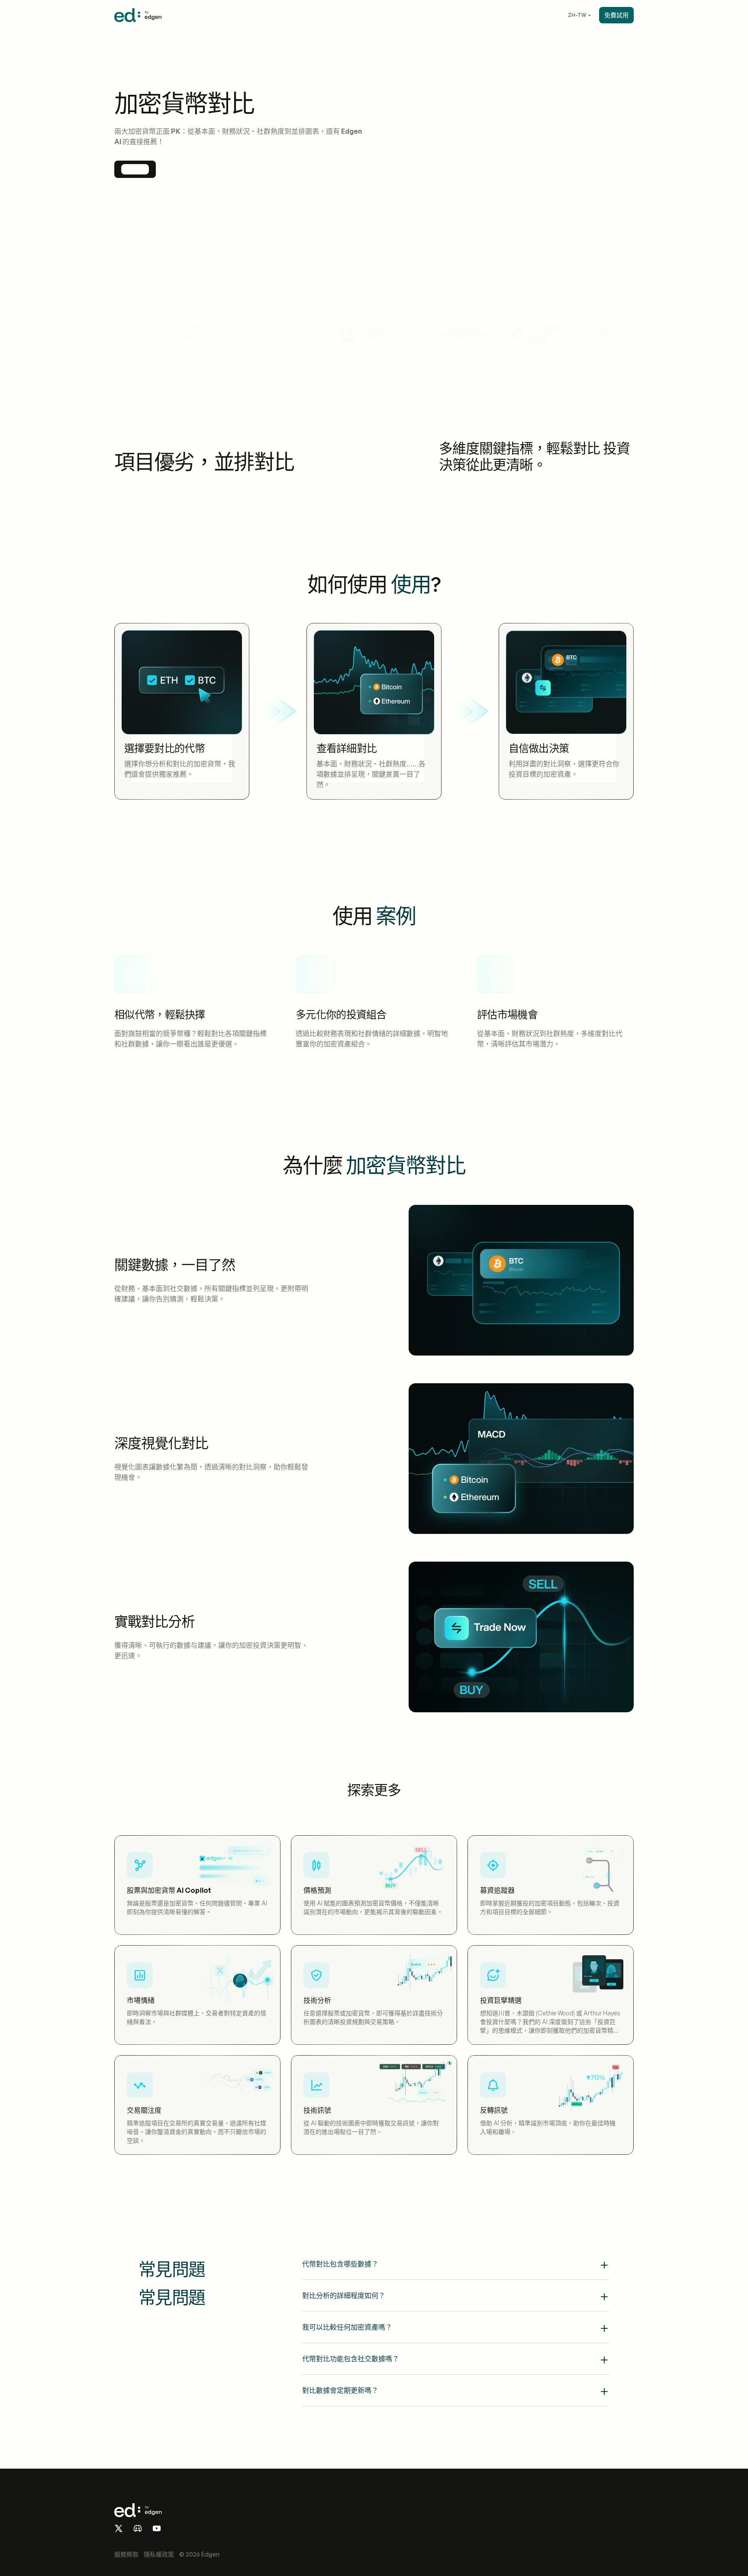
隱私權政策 (159, 2554)
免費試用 (616, 15)
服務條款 (126, 2554)
